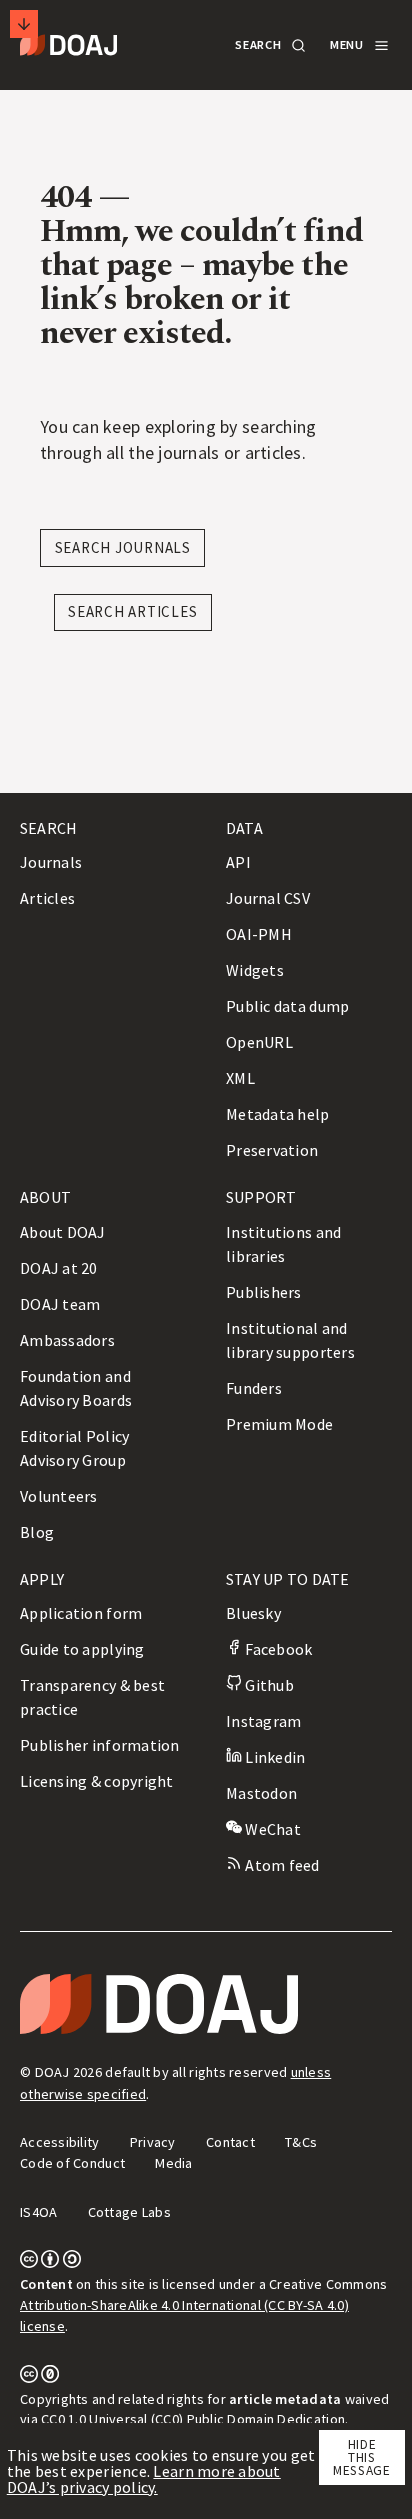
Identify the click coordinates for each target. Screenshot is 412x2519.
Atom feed (281, 1865)
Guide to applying (82, 1649)
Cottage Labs (129, 2212)
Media (173, 2163)
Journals (51, 862)
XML (240, 1078)
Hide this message (362, 2458)
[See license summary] (50, 2263)
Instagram (263, 1721)
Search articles (132, 611)
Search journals (123, 547)
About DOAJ (63, 1232)
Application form (81, 1613)
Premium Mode (279, 1424)
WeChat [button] (271, 1829)
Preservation (272, 1150)
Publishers (264, 1292)
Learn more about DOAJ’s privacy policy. (144, 2479)
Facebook (277, 1649)
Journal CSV (268, 898)
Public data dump (287, 1006)
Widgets (255, 970)
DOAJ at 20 (59, 1268)
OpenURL (259, 1042)
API (238, 862)
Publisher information (100, 1745)
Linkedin (273, 1757)
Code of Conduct (72, 2163)
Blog (37, 1532)
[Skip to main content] (24, 24)
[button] (269, 45)
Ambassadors (67, 1340)
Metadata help (278, 1114)
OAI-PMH (259, 934)
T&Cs (301, 2142)
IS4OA (38, 2212)
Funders (254, 1388)
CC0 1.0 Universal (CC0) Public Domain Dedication (193, 2419)
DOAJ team (60, 1304)
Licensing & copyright (97, 1781)
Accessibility (60, 2142)
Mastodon (261, 1793)
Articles (47, 898)
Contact (230, 2142)
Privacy (153, 2142)
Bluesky (253, 1613)
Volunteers (59, 1496)
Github (268, 1685)
